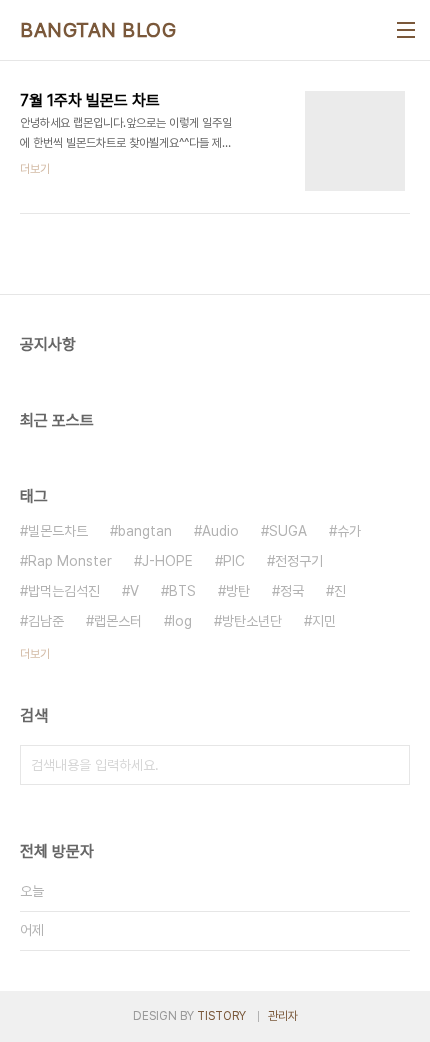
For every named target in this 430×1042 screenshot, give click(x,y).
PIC (234, 561)
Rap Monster (70, 561)
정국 (292, 591)
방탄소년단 (252, 621)
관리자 (283, 1016)
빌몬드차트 (58, 531)
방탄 (238, 591)
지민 (324, 621)
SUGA (288, 531)
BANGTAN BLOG (98, 30)
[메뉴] (406, 30)
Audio (220, 531)
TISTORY (221, 1016)
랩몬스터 (118, 621)
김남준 (46, 621)
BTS (182, 591)
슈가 (349, 531)
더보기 (35, 654)
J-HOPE (167, 561)
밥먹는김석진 (64, 591)
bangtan (145, 531)
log (182, 621)
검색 (390, 765)
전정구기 (299, 561)
